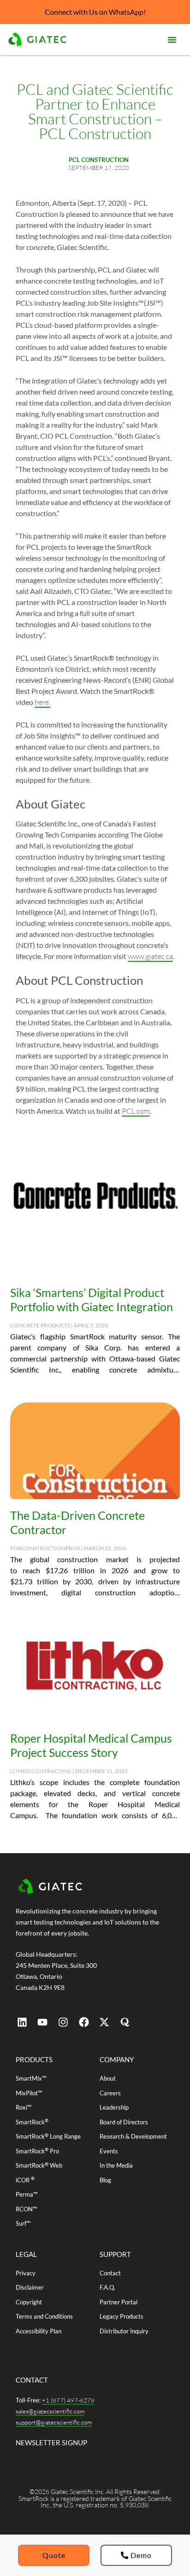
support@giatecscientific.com (54, 2422)
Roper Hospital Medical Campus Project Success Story (91, 1745)
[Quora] (125, 2022)
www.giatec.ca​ (150, 956)
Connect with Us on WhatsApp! (95, 12)
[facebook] (84, 2022)
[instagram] (63, 2022)
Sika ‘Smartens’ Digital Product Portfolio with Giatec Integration (92, 1300)
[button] (172, 40)
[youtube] (43, 2022)
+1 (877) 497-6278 (68, 2400)
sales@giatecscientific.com (50, 2411)
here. (42, 702)
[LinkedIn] (22, 2022)
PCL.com (136, 1111)
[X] (104, 2022)
